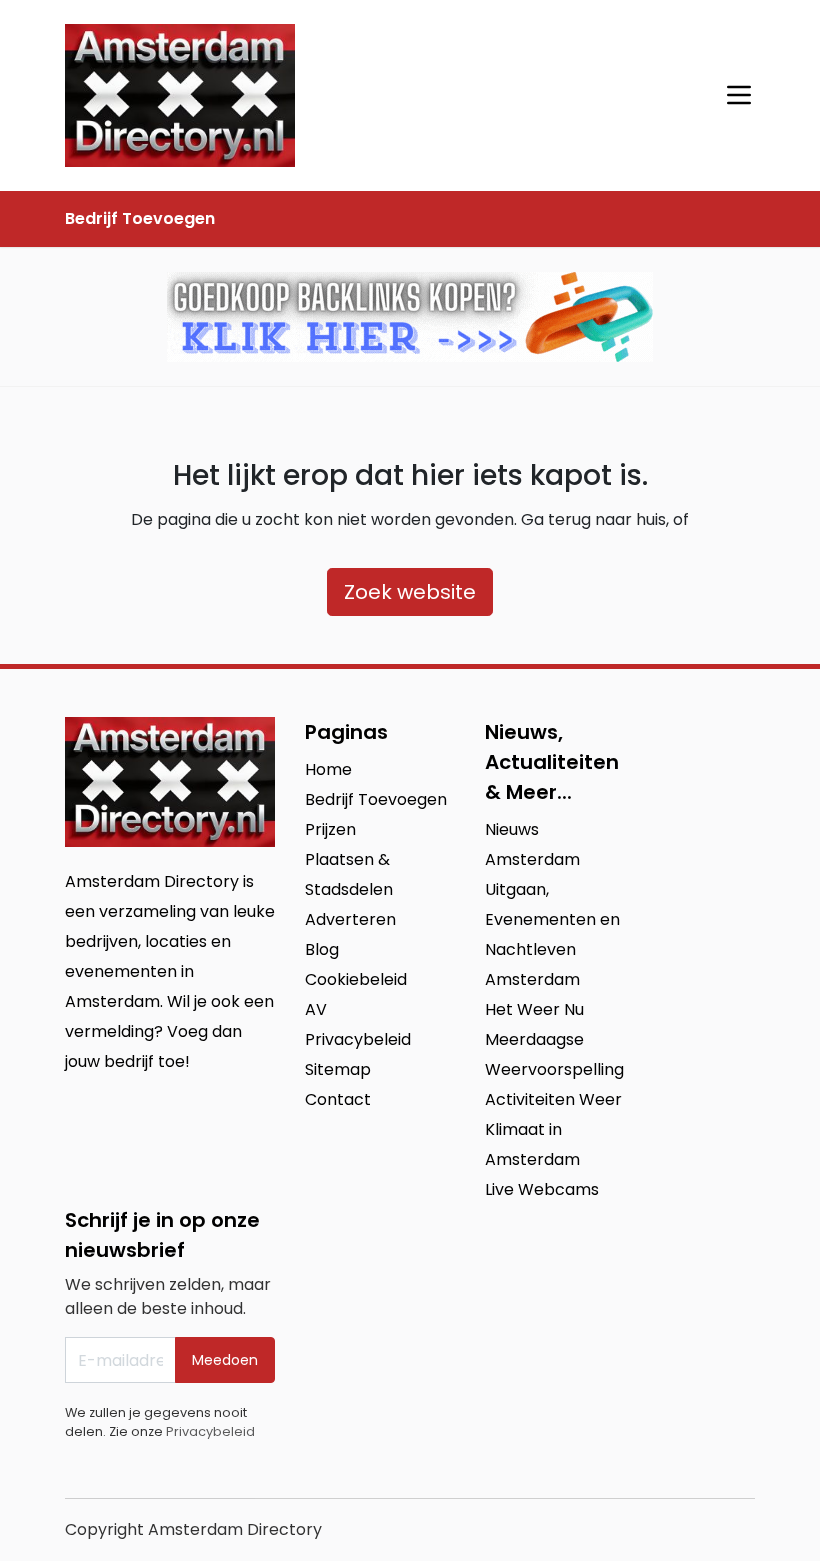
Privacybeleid (210, 1431)
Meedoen (225, 1360)
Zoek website (410, 592)
